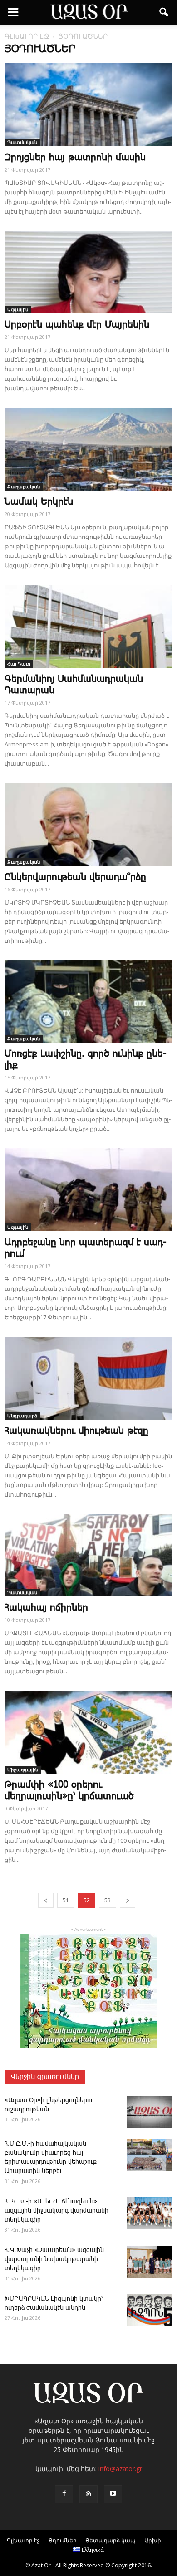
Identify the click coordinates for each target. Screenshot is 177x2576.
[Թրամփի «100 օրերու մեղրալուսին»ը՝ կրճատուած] (88, 1732)
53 (108, 1900)
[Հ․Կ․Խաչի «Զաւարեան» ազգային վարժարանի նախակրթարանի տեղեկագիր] (150, 2262)
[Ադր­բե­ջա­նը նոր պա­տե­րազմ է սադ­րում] (88, 1190)
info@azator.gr (120, 2469)
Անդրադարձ (22, 1416)
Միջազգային (23, 1770)
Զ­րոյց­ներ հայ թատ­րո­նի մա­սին (75, 158)
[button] (164, 12)
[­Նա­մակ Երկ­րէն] (88, 449)
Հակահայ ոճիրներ (46, 1608)
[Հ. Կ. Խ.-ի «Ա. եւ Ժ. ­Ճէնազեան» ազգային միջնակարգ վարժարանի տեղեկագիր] (150, 2213)
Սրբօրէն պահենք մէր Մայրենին (77, 325)
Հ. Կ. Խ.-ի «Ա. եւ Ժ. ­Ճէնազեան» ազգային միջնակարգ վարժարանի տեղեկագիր (57, 2211)
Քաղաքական (24, 487)
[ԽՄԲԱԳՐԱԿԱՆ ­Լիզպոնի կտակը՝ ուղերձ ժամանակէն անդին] (150, 2310)
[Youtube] (113, 2494)
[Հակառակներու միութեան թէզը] (88, 1378)
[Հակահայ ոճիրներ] (88, 1555)
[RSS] (88, 2494)
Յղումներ (63, 2540)
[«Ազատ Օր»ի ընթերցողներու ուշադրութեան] (150, 2112)
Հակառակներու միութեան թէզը (76, 1431)
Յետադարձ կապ (111, 2540)
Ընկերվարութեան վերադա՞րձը (75, 877)
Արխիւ (154, 2540)
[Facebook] (64, 2494)
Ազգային (18, 309)
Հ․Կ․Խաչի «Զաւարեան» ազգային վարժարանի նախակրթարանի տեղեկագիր (54, 2259)
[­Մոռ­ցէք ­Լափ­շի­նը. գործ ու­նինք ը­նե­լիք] (88, 1002)
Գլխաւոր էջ (23, 2540)
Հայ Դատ (19, 664)
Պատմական (22, 142)
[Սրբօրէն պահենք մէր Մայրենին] (88, 272)
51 (66, 1900)
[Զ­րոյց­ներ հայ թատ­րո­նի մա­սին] (88, 105)
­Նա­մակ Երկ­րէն (39, 502)
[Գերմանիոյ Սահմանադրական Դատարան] (88, 626)
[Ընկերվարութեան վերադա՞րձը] (88, 824)
